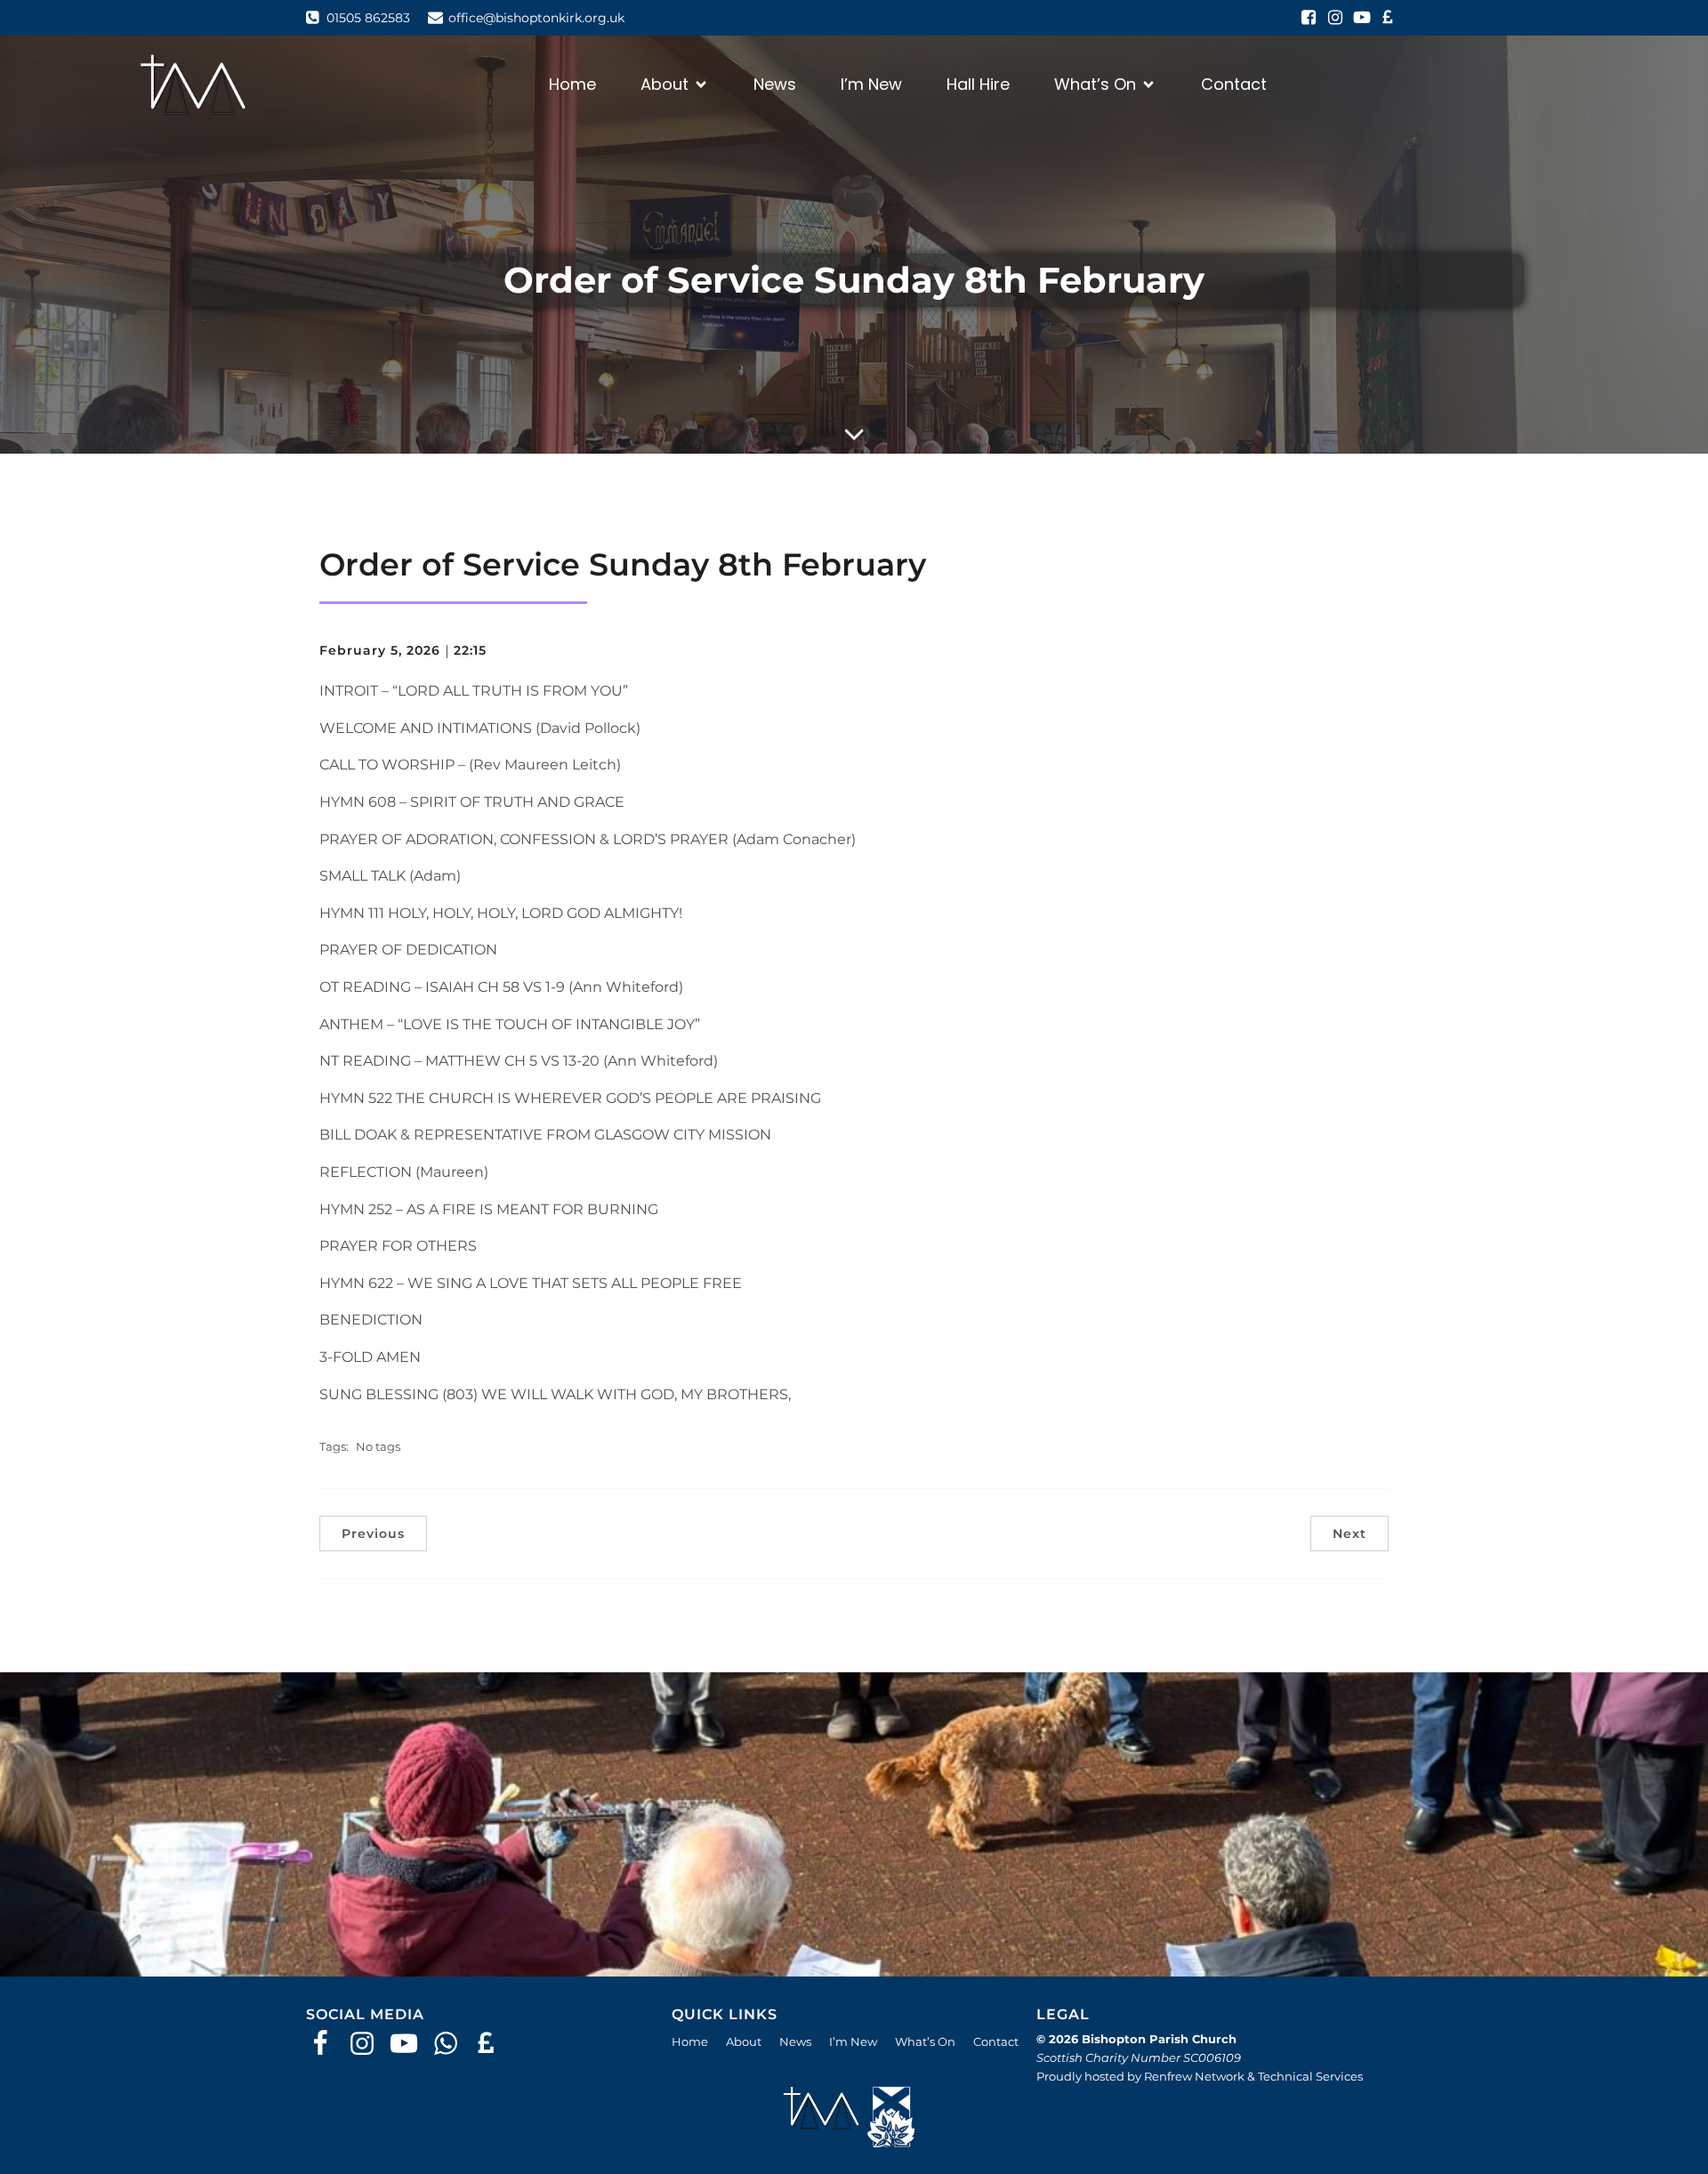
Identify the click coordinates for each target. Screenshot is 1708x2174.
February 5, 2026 (380, 650)
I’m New (871, 84)
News (775, 84)
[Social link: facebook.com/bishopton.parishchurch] (1309, 18)
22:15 (470, 650)
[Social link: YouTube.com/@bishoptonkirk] (411, 2044)
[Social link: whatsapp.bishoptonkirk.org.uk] (452, 2044)
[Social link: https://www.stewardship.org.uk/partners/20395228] (494, 2044)
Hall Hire (978, 84)
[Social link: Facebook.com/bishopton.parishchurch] (327, 2044)
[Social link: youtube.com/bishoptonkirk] (1362, 18)
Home (572, 84)
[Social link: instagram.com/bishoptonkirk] (1335, 18)
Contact (1234, 84)
